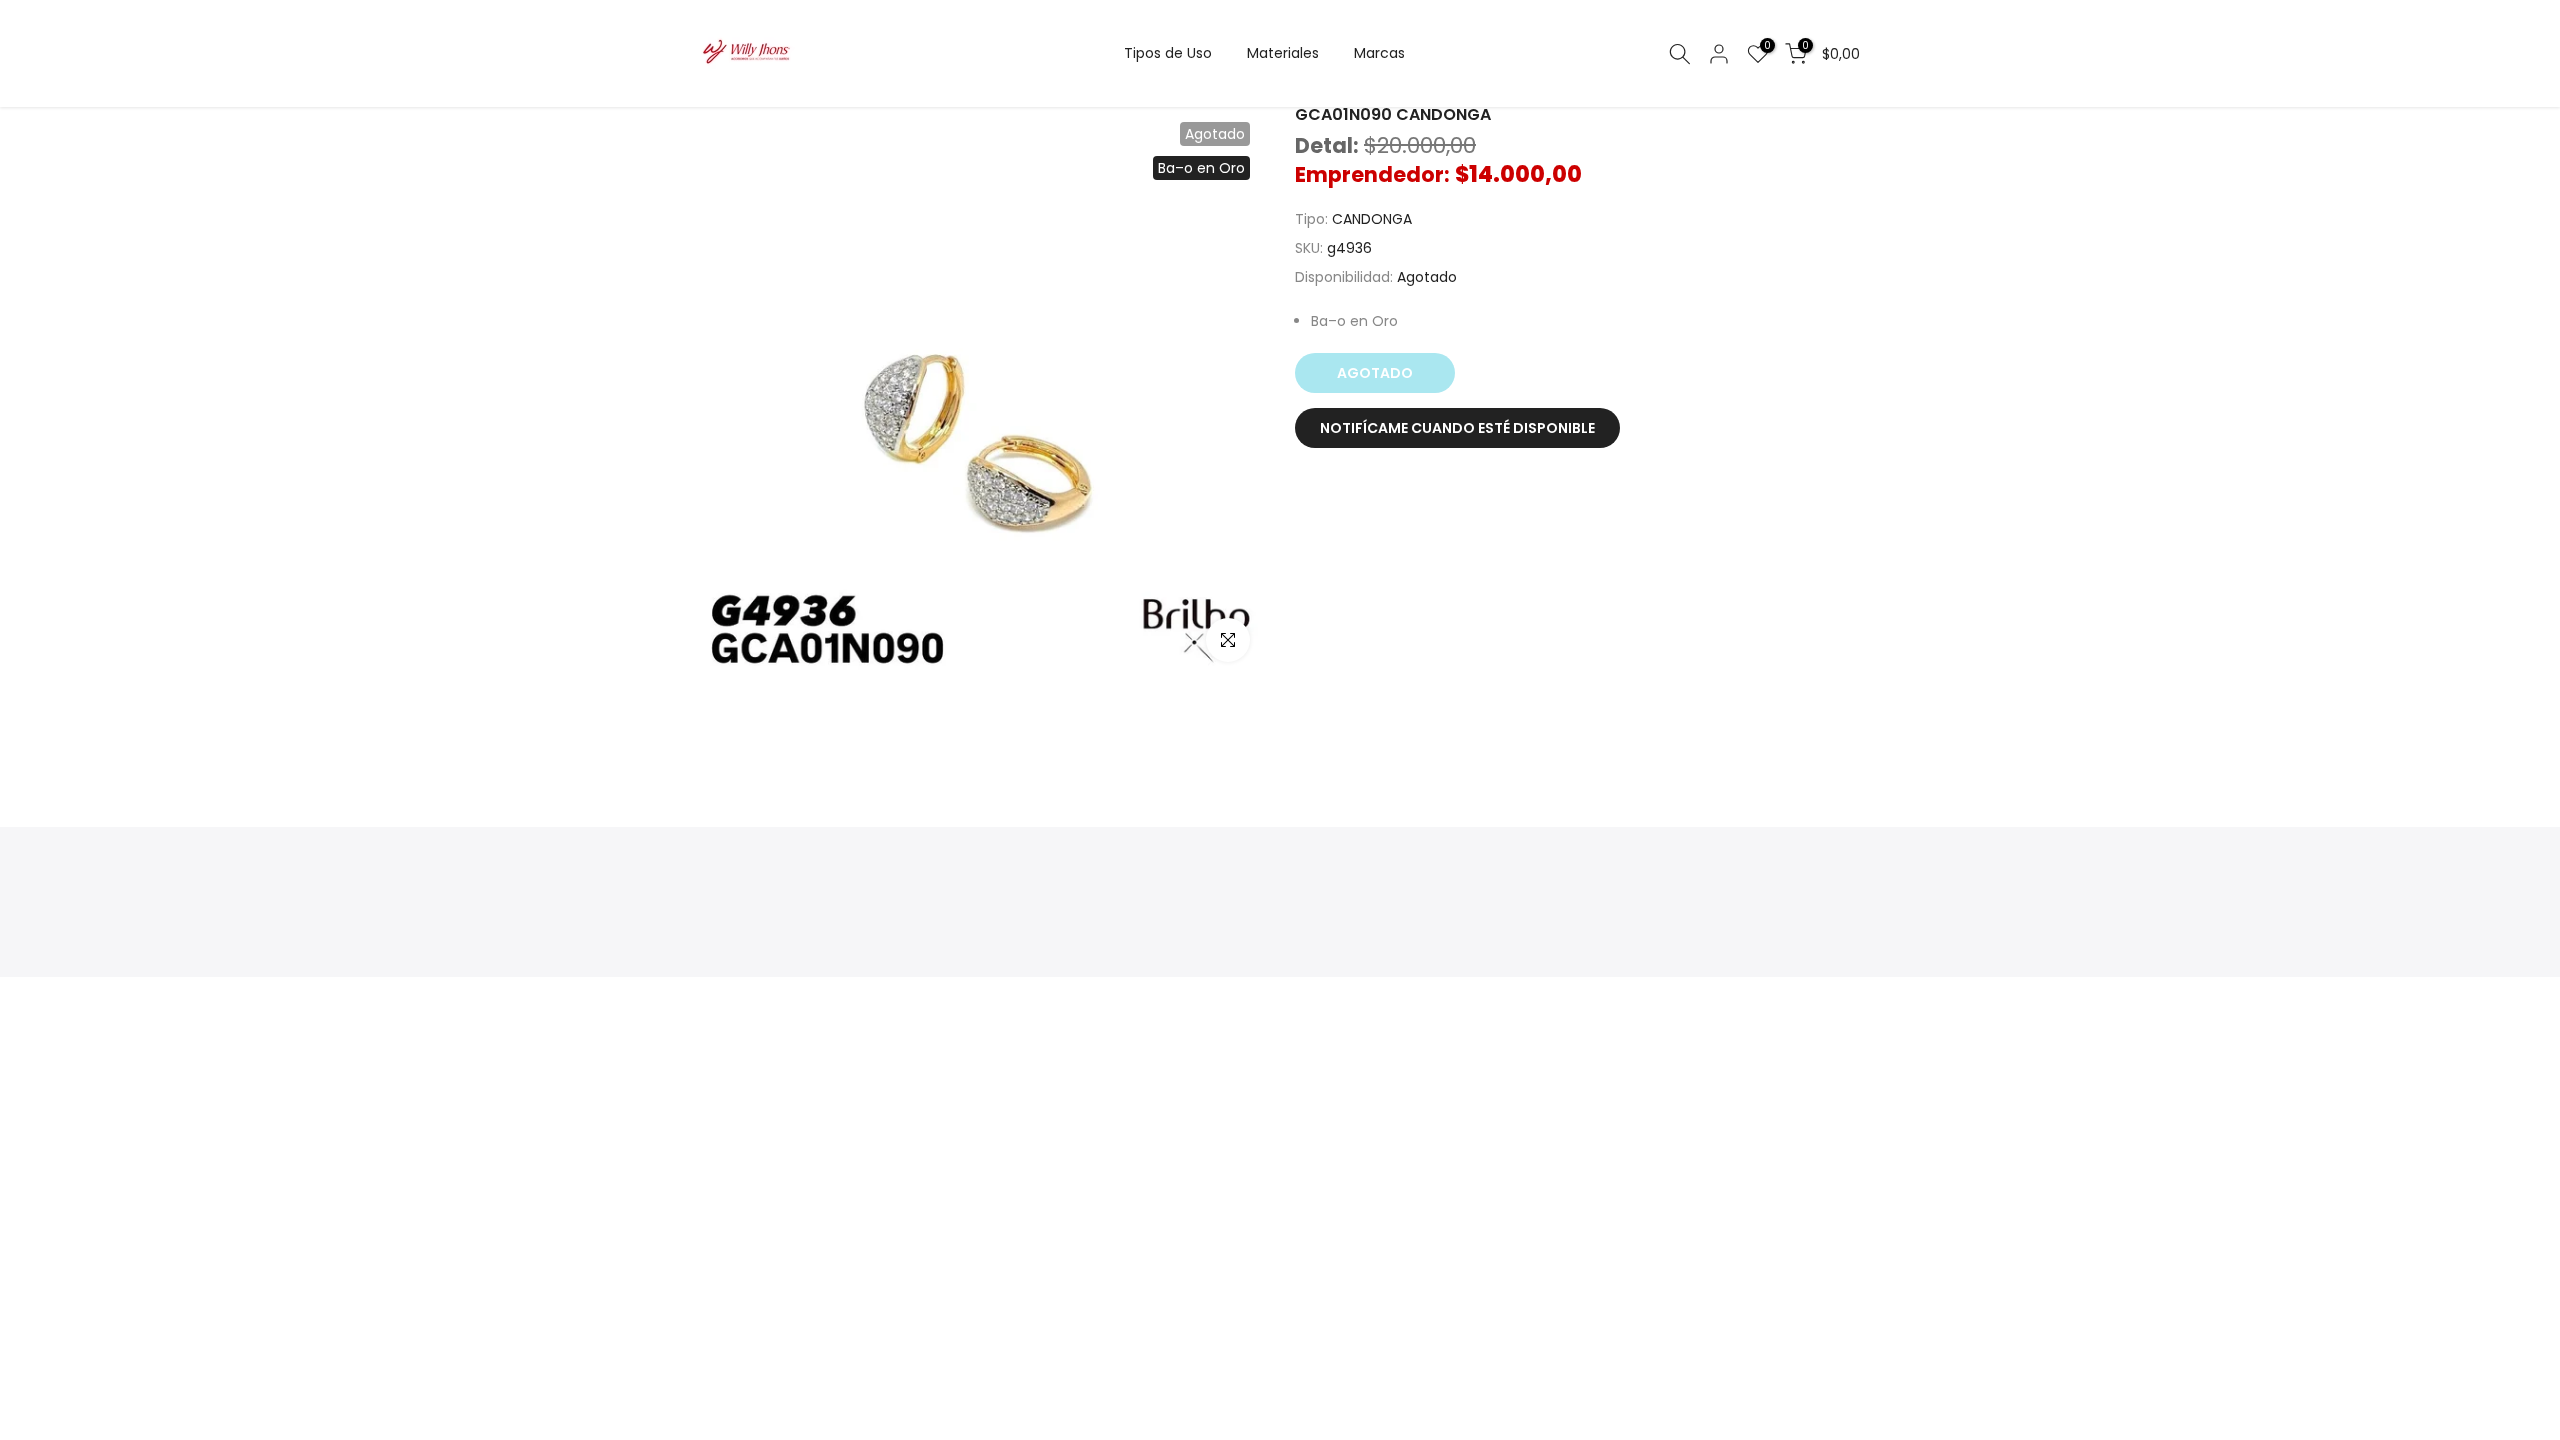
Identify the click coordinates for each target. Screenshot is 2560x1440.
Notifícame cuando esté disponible (1457, 428)
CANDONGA (1372, 219)
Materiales (1283, 53)
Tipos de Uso (1168, 53)
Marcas (1379, 53)
